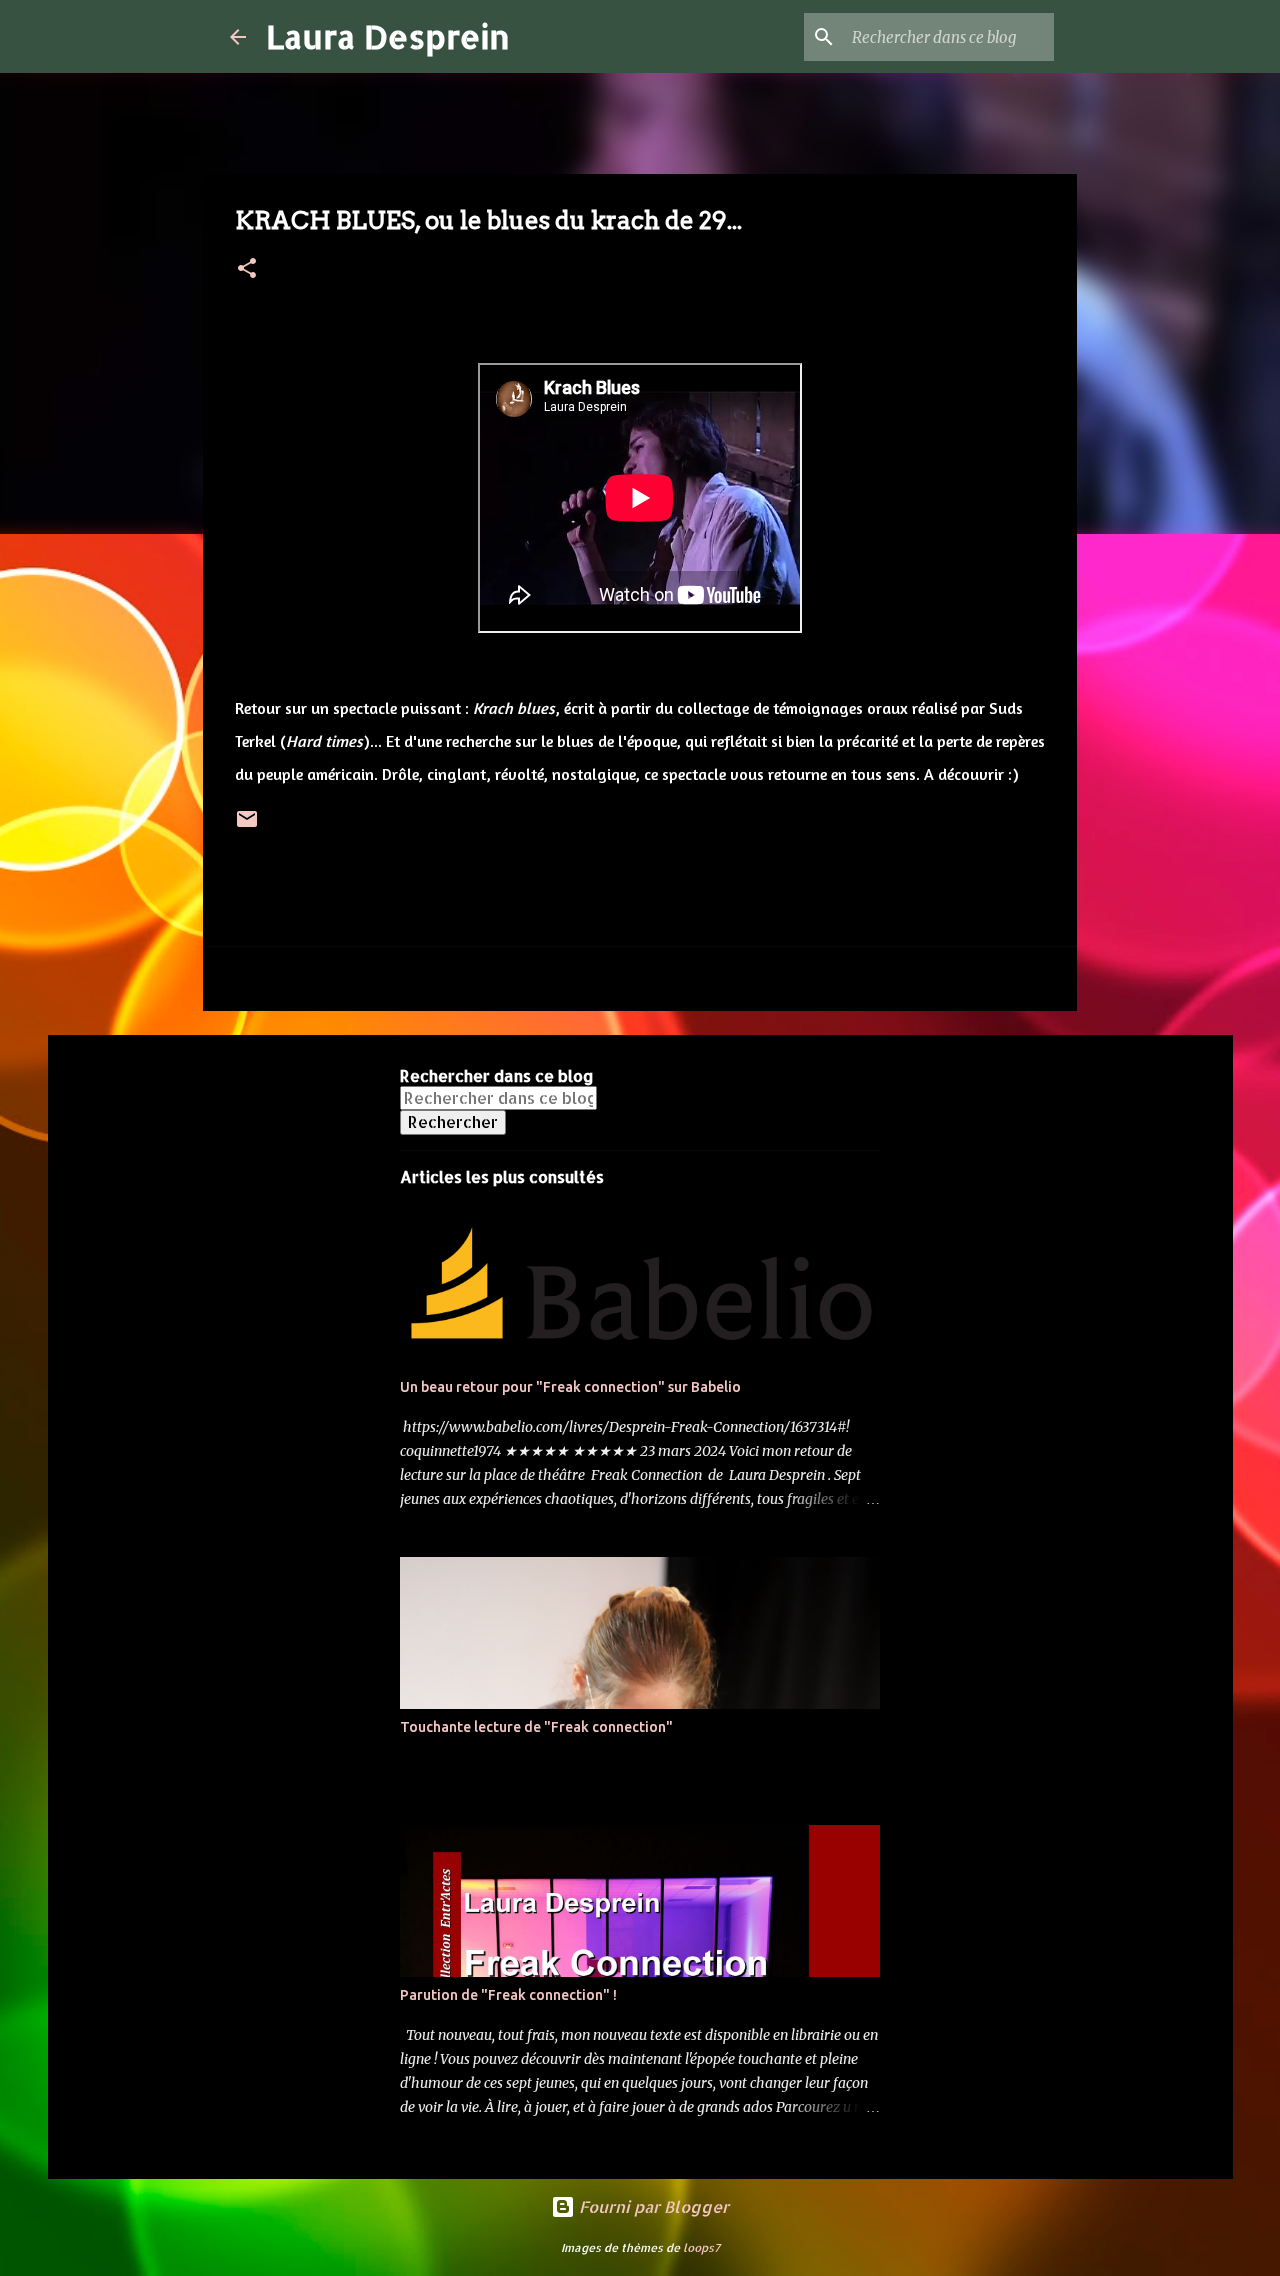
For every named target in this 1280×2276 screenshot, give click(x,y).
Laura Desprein (388, 36)
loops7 (701, 2247)
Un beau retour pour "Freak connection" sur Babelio (570, 1387)
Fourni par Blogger (652, 2206)
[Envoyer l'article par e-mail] (247, 826)
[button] (247, 269)
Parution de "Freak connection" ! (508, 1995)
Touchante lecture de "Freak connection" (536, 1727)
